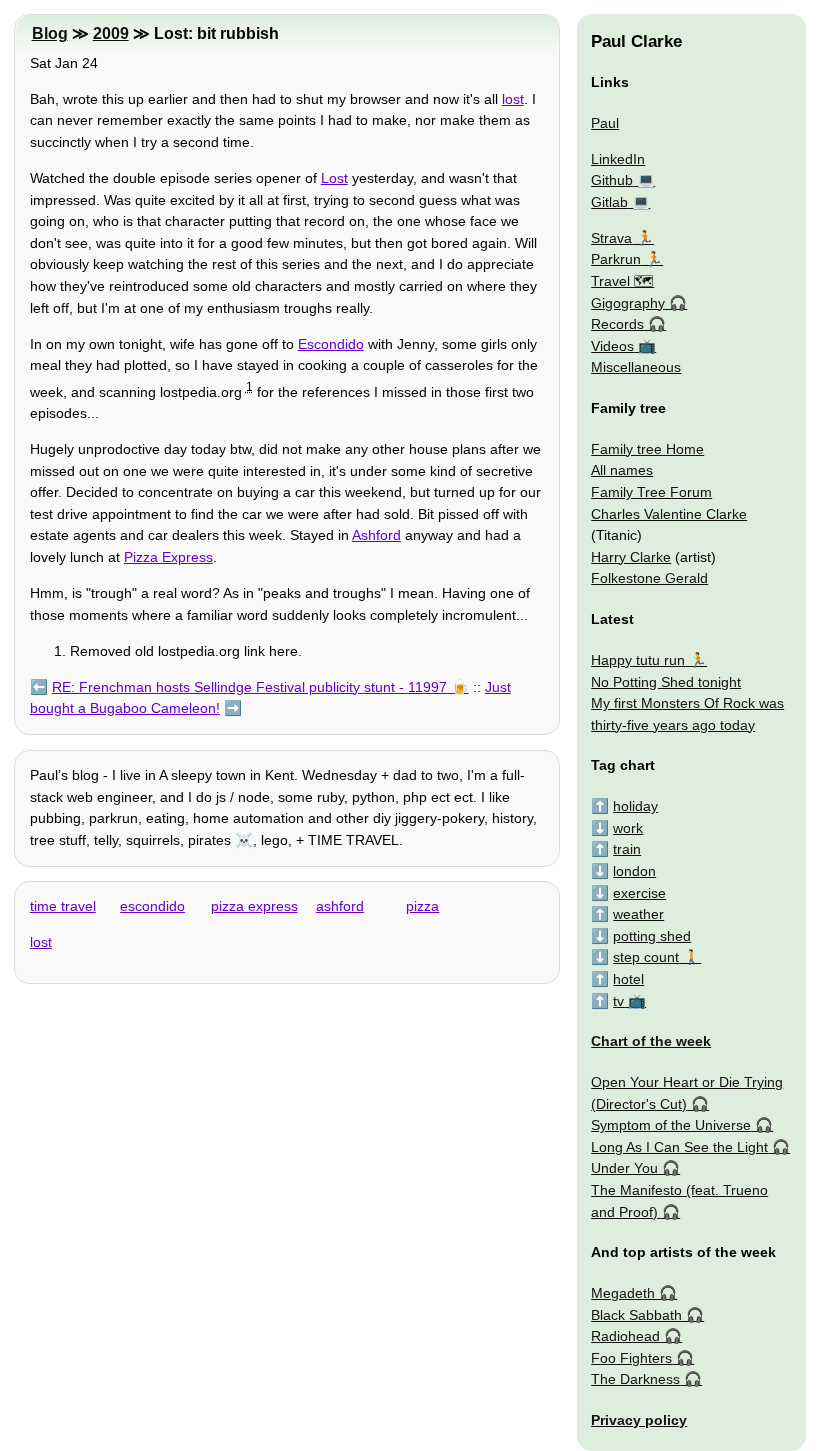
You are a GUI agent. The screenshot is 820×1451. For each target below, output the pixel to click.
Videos (612, 346)
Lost (334, 178)
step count (646, 957)
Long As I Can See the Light (679, 1147)
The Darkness (635, 1379)
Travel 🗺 (622, 281)
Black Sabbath (636, 1315)
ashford (340, 906)
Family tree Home (647, 449)
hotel (628, 979)
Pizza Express (168, 557)
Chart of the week (651, 1041)
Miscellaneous (636, 367)
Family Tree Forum (651, 492)
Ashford (376, 535)
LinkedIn (618, 159)
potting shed (652, 936)
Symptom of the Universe (671, 1125)
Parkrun (616, 259)
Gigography (628, 303)
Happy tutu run (638, 660)
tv (618, 1001)
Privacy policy (639, 1420)
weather (638, 914)
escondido (152, 906)
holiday (635, 806)
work (628, 828)
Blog (50, 33)
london (634, 871)
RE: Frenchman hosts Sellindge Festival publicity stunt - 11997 (249, 687)
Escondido (331, 344)
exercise (639, 893)
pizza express (254, 906)
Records (617, 324)
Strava (611, 238)
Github (612, 180)
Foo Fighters (631, 1358)
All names (622, 470)
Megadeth (623, 1293)
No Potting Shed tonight (666, 682)
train (627, 849)
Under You (624, 1168)
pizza (422, 906)
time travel (63, 906)
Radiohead (625, 1336)
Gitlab (609, 202)
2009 (111, 33)
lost (513, 99)
